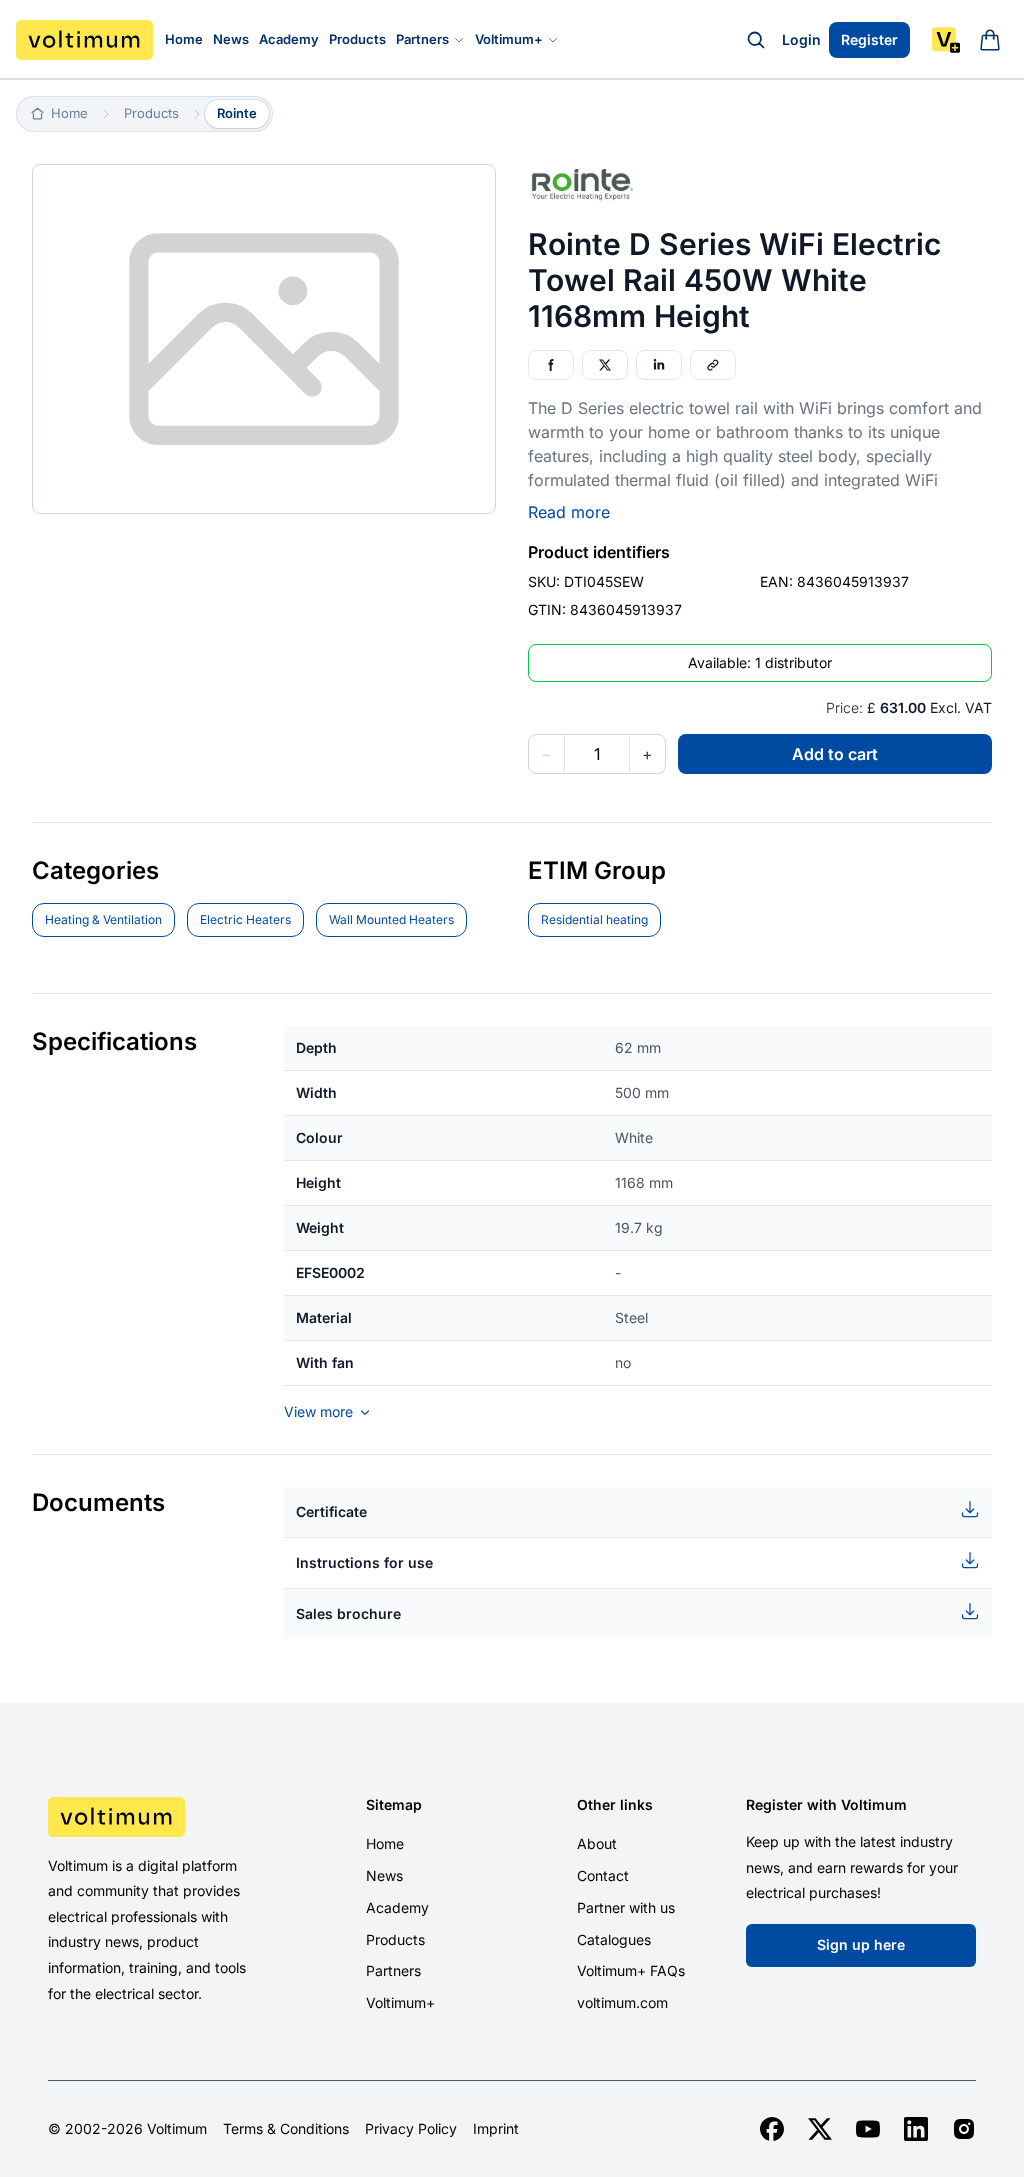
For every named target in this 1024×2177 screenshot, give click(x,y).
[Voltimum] (84, 40)
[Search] (756, 40)
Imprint (496, 2129)
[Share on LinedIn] (659, 365)
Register (869, 39)
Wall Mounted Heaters (391, 919)
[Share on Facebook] (551, 365)
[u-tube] (868, 2129)
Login (801, 39)
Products (357, 39)
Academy (289, 39)
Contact (603, 1875)
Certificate (331, 1511)
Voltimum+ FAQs (631, 1970)
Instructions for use (364, 1562)
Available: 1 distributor (760, 662)
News (231, 39)
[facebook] (772, 2129)
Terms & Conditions (286, 2129)
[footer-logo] (155, 1817)
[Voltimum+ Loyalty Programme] (946, 40)
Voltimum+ (509, 39)
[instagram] (964, 2129)
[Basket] (990, 40)
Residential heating (594, 919)
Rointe (237, 113)
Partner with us (626, 1907)
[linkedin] (916, 2129)
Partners (422, 39)
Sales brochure (348, 1613)
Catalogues (614, 1939)
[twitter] (820, 2129)
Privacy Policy (411, 2129)
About (597, 1843)
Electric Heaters (245, 919)
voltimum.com (622, 2002)
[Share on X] (605, 365)
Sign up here (861, 1944)
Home (184, 39)
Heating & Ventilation (103, 919)
